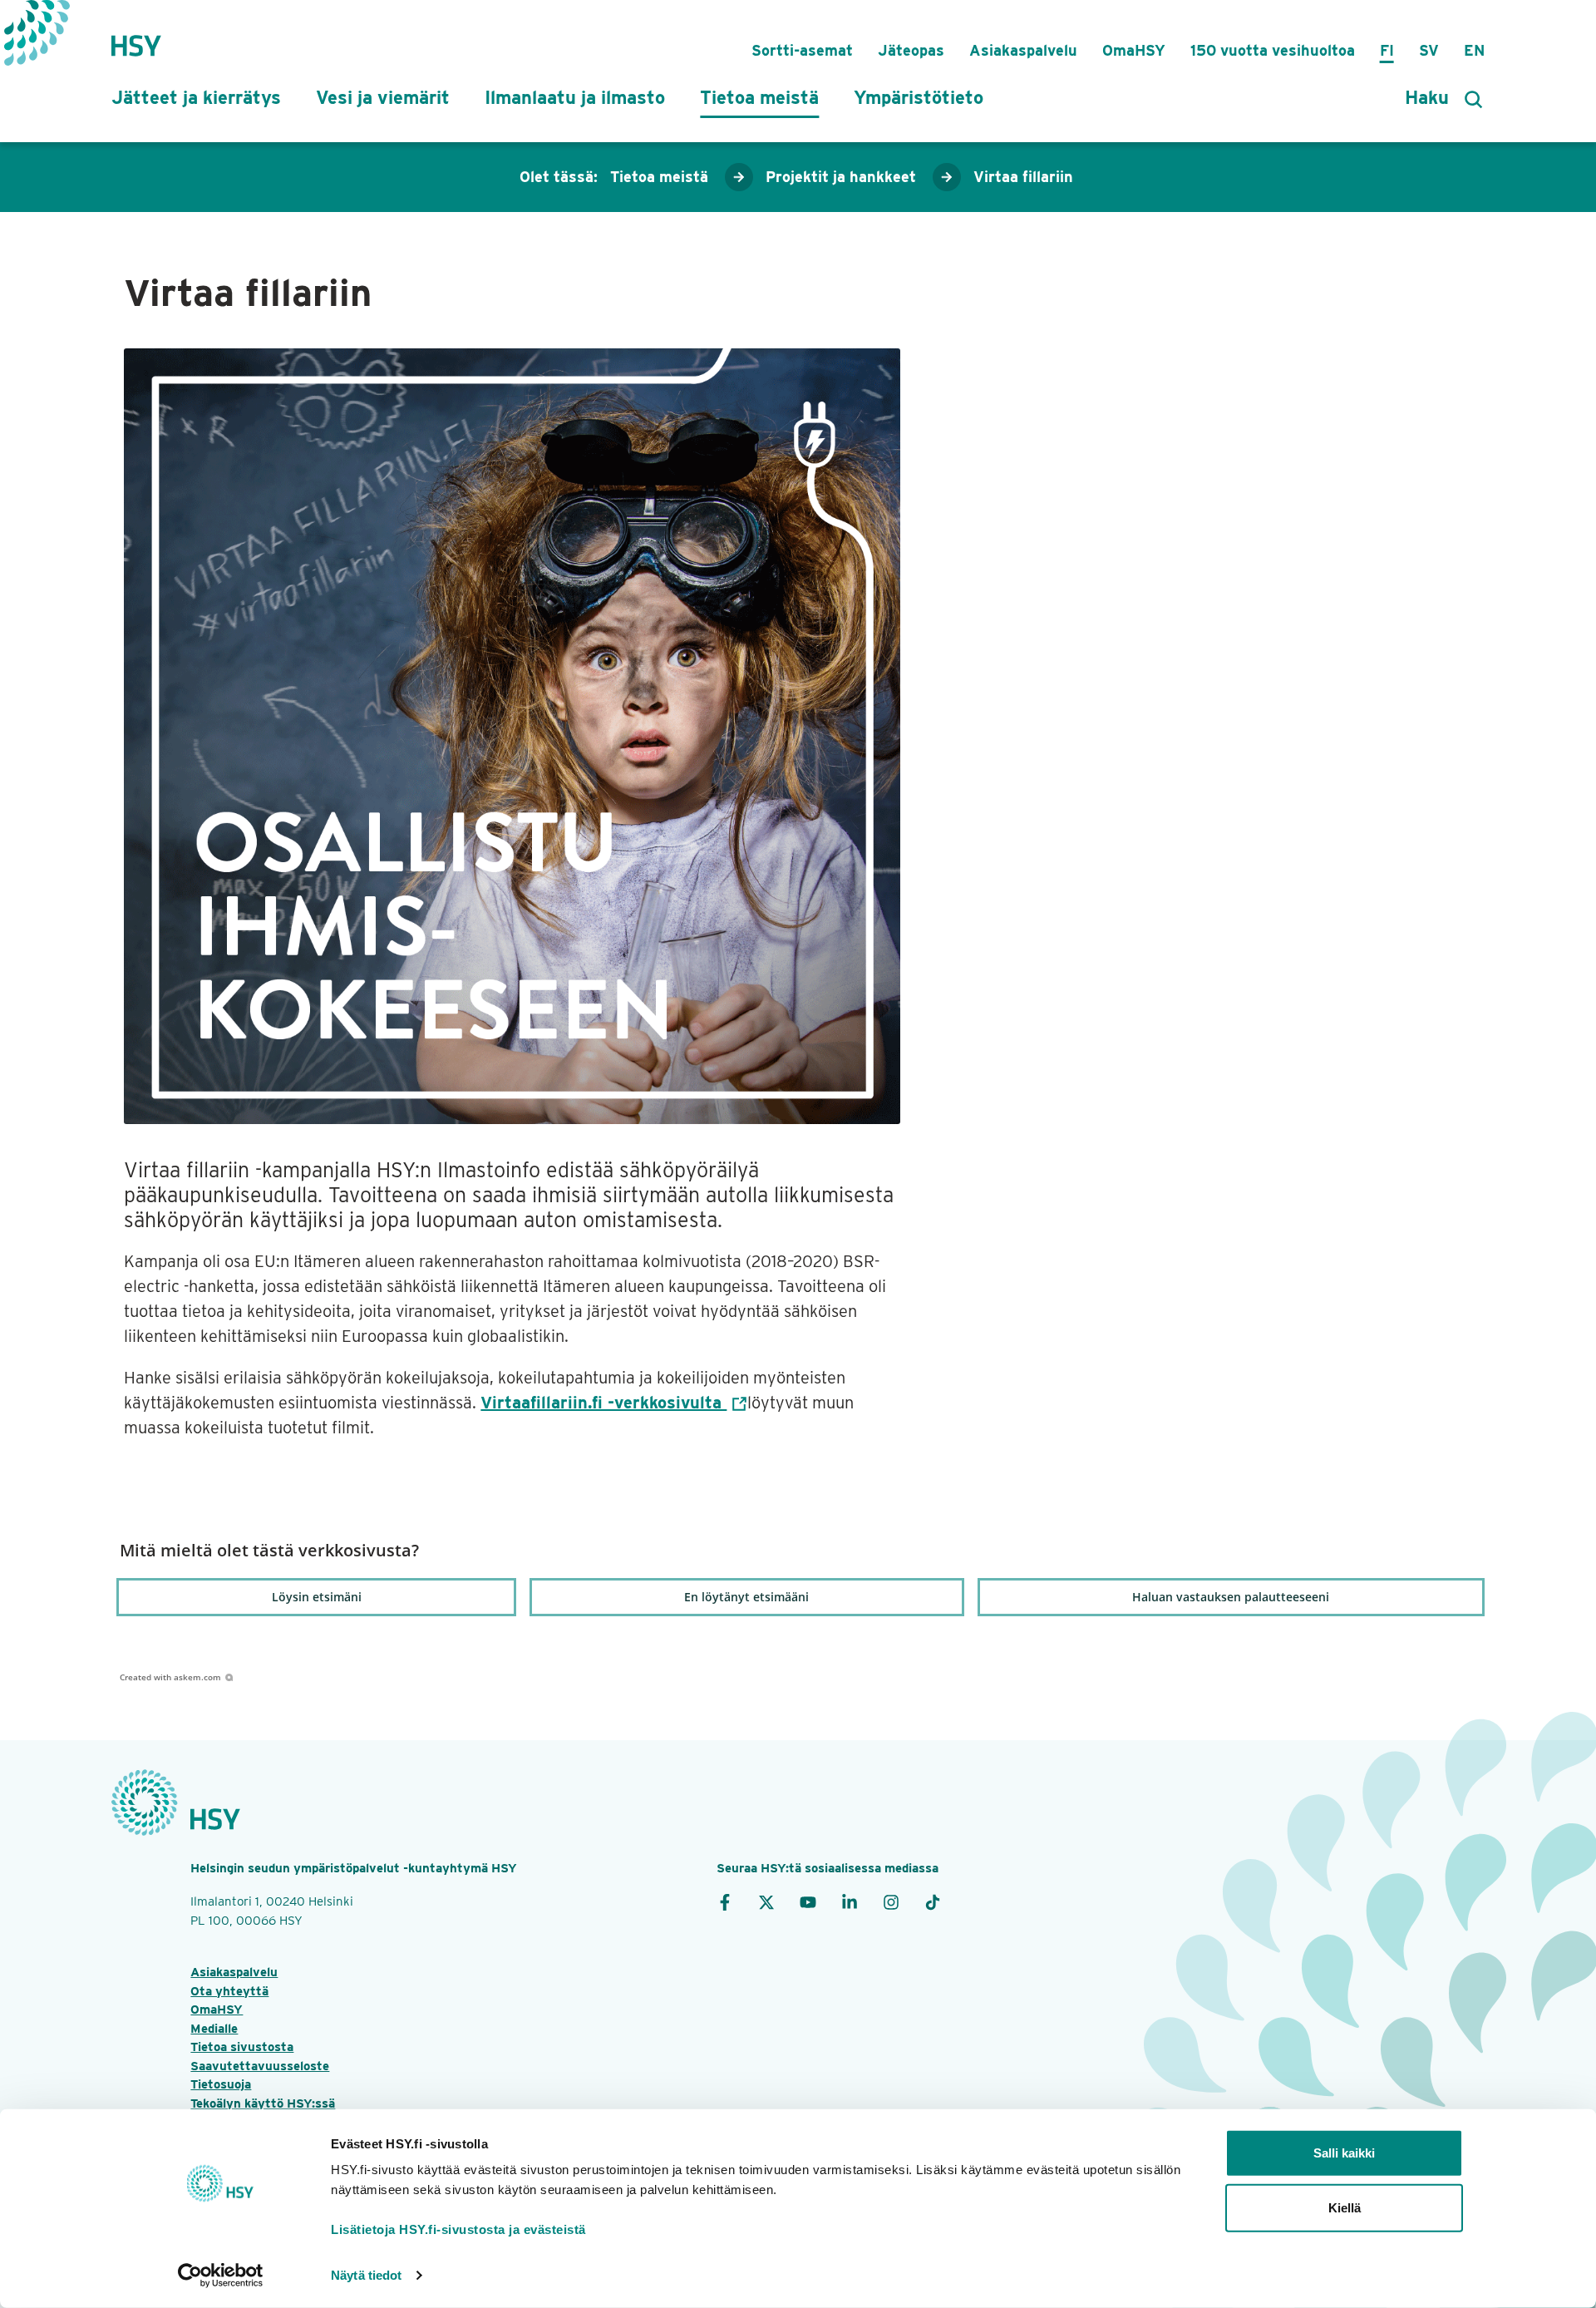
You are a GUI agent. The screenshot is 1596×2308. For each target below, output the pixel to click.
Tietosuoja (221, 2084)
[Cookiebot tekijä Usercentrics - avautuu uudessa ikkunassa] (221, 2276)
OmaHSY (1134, 50)
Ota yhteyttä (229, 1991)
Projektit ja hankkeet (841, 177)
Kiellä (1345, 2207)
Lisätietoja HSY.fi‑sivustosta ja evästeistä (458, 2229)
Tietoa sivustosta (242, 2047)
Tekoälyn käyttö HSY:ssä (263, 2103)
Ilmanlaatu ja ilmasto (575, 97)
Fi (1387, 50)
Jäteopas (911, 50)
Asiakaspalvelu (1023, 50)
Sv (1429, 50)
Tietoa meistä (759, 97)
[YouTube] (808, 1901)
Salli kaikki (1344, 2153)
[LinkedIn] (850, 1901)
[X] (766, 1901)
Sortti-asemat (802, 50)
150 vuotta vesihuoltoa (1273, 50)
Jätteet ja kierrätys (196, 97)
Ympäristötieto (919, 97)
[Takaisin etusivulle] (136, 37)
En (1474, 50)
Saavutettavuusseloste (260, 2066)
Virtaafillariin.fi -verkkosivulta (603, 1403)
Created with (170, 1677)
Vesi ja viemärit (383, 97)
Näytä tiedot (366, 2275)
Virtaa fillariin (1023, 177)
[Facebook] (725, 1901)
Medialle (214, 2029)
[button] (316, 1597)
